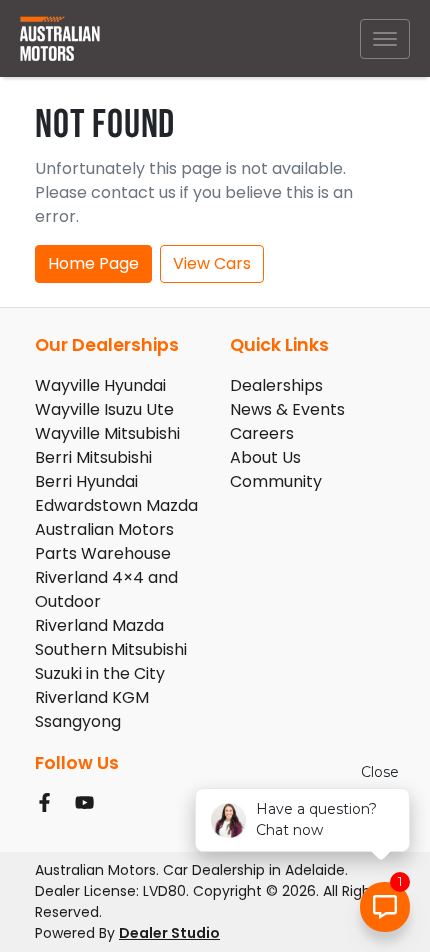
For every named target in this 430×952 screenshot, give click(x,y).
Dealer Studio (169, 933)
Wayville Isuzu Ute (104, 409)
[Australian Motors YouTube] (88, 802)
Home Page (93, 263)
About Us (265, 457)
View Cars (212, 263)
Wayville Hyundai (100, 385)
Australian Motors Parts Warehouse (104, 541)
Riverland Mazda (99, 625)
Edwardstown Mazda (116, 505)
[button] (385, 39)
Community (276, 481)
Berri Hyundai (86, 481)
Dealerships (276, 385)
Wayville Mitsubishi (107, 433)
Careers (262, 433)
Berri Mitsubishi (93, 457)
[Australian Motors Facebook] (48, 802)
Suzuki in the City (100, 673)
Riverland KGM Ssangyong (92, 709)
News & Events (287, 409)
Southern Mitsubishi (111, 649)
